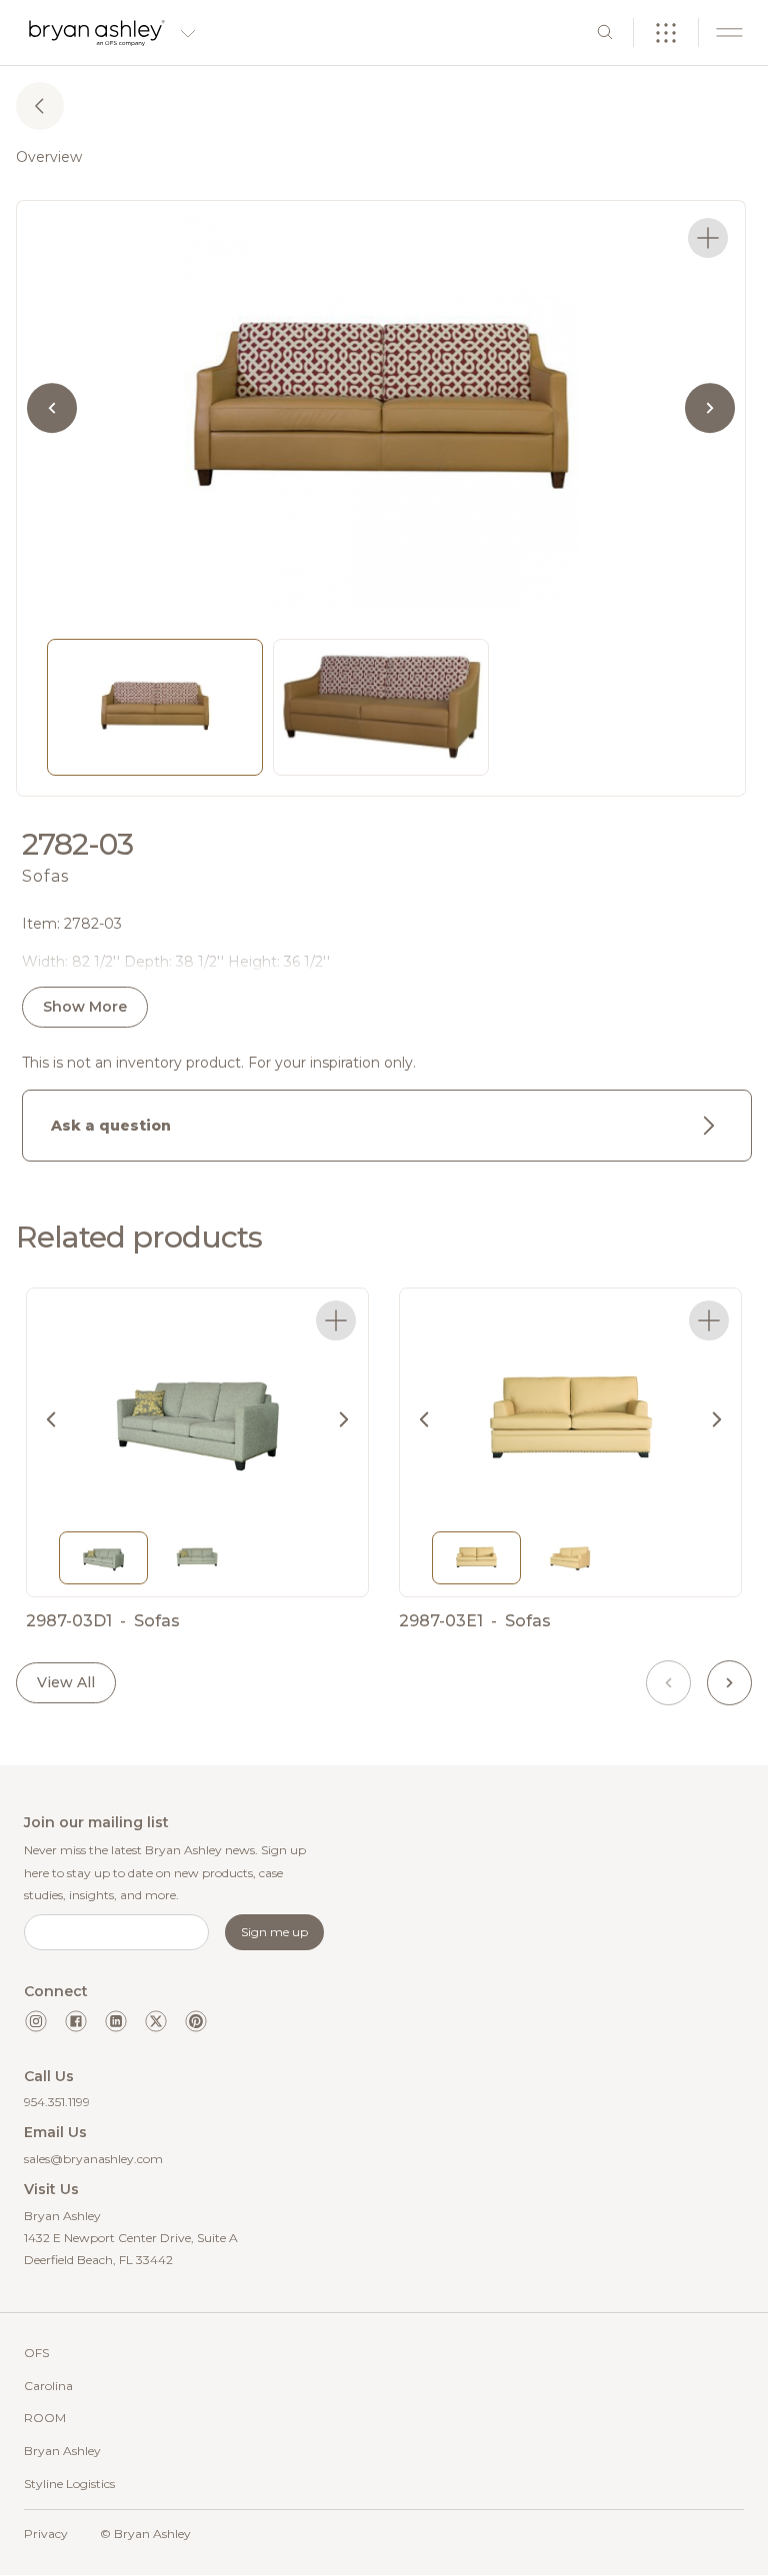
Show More (85, 1007)
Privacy (46, 2534)
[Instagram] (36, 2021)
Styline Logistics (69, 2484)
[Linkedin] (116, 2021)
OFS (36, 2353)
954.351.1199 (57, 2102)
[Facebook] (76, 2021)
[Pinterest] (196, 2021)
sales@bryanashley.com (93, 2159)
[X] (156, 2021)
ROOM (45, 2418)
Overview (49, 157)
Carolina (48, 2386)
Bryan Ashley (62, 2451)
